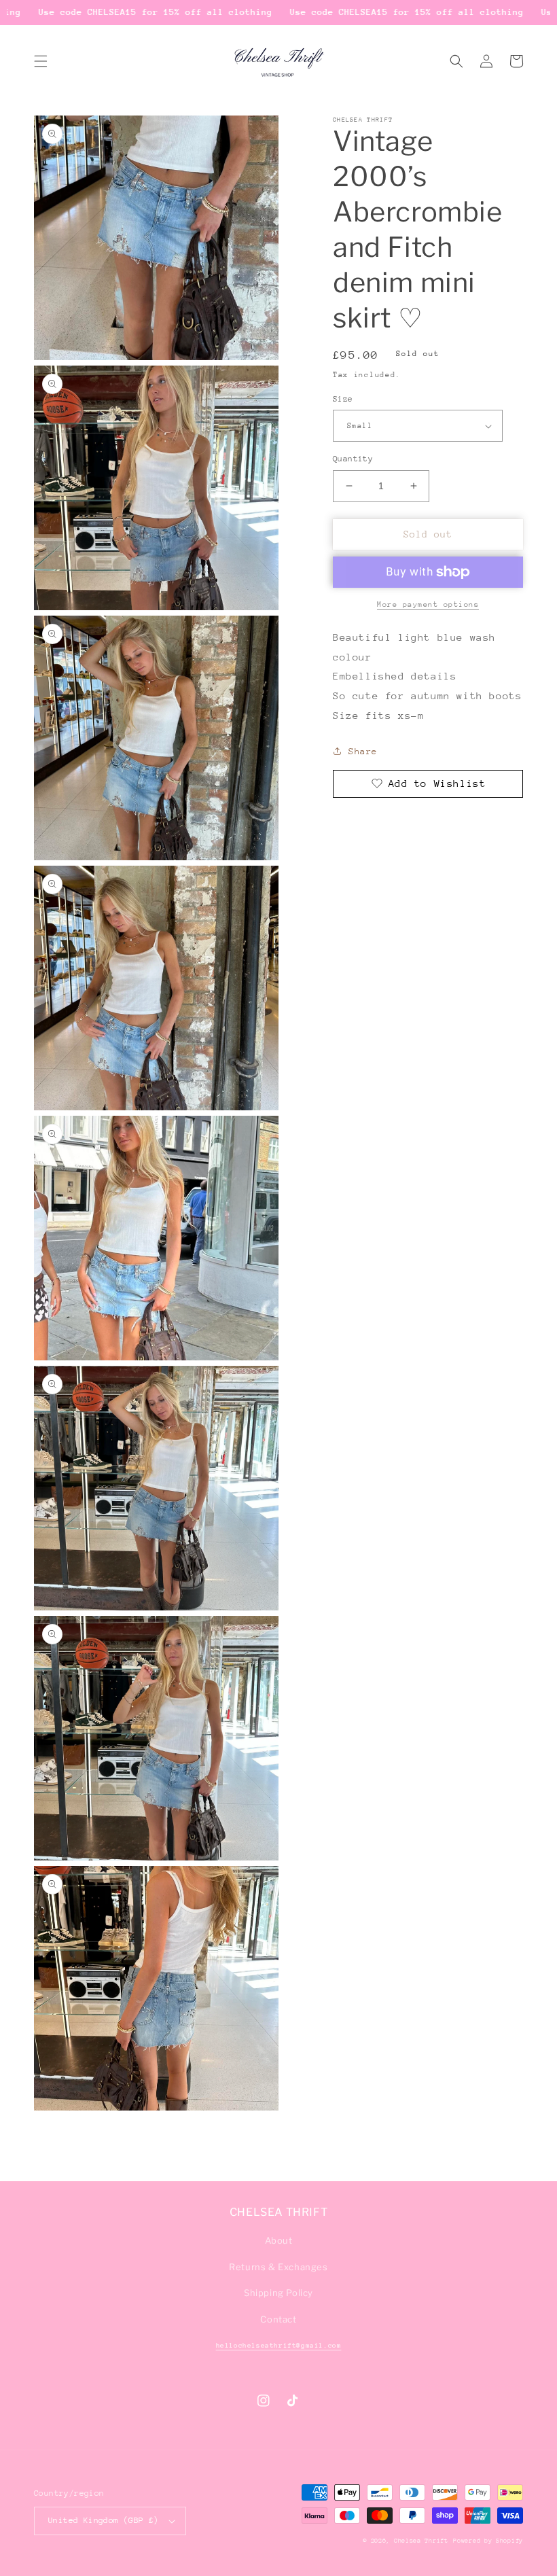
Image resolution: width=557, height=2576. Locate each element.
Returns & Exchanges (278, 2267)
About (279, 2240)
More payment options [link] (428, 604)
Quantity (353, 459)
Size (343, 399)
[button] (41, 61)
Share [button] (363, 751)
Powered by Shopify (488, 2540)
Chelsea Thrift (421, 2540)
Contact (278, 2319)
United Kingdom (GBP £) (104, 2520)
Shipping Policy (278, 2293)
